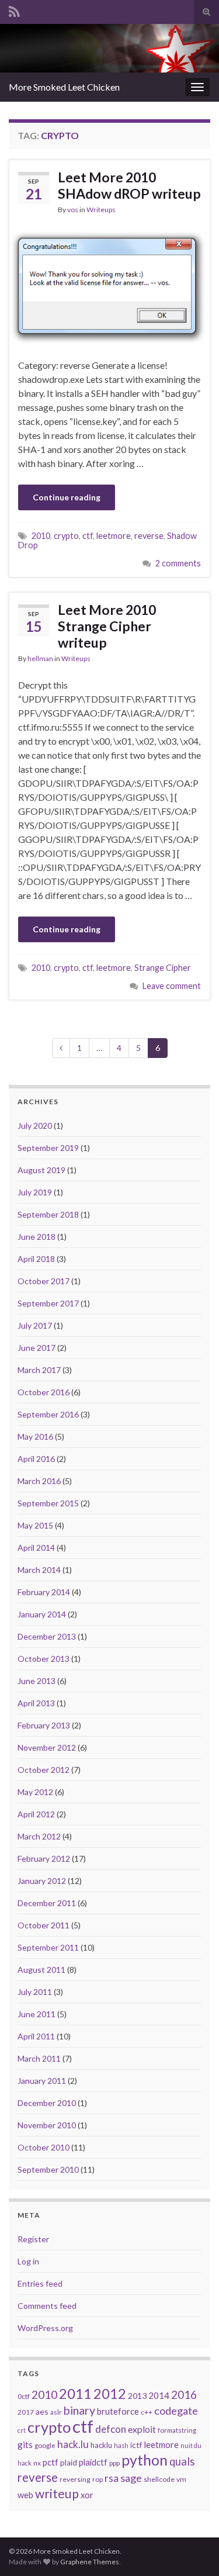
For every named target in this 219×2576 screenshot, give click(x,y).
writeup (57, 2494)
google (45, 2445)
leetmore (114, 536)
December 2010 (47, 2103)
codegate (176, 2411)
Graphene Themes (90, 2562)
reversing (75, 2479)
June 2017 (36, 1348)
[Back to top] (193, 2550)
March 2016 (39, 1481)
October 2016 (44, 1392)
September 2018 (48, 1214)
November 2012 (47, 1747)
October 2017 (44, 1281)
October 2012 (44, 1770)
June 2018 (36, 1237)
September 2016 (48, 1414)
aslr (56, 2412)
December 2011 (47, 1903)
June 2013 (36, 1681)
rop (98, 2479)
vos (73, 210)
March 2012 (39, 1836)
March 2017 (39, 1370)
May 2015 (35, 1525)
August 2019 (41, 1170)
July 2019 (35, 1192)
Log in (28, 2261)
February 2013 (44, 1725)
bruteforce (118, 2411)
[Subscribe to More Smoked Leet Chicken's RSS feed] (14, 10)
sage (131, 2478)
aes (42, 2411)
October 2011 (44, 1925)
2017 (26, 2412)
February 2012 (44, 1858)
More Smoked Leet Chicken (64, 87)
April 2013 (36, 1703)
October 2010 (44, 2147)
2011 (75, 2393)
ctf (88, 536)
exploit (142, 2429)
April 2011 (36, 2036)
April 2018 (36, 1259)
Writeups (101, 210)
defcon (111, 2429)
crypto (66, 536)
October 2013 (44, 1659)
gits (25, 2444)
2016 (184, 2395)
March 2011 (39, 2058)
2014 (159, 2395)
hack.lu (73, 2444)
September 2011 (48, 1947)
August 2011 (41, 1970)
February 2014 (44, 1592)
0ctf (24, 2396)
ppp (114, 2463)
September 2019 (48, 1148)
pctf (51, 2462)
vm (181, 2479)
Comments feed (47, 2306)
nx (37, 2463)
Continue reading (67, 497)
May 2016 (35, 1436)
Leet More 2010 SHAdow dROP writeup (129, 185)
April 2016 (36, 1459)
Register (33, 2239)
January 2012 (42, 1881)
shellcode (159, 2479)
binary (79, 2410)
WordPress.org (45, 2328)
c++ (147, 2412)
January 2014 (42, 1614)
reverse (149, 536)
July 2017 (35, 1325)
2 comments (178, 563)
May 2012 (35, 1792)
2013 (137, 2396)
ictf (136, 2445)
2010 (41, 536)
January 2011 (42, 2081)
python (145, 2460)
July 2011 (35, 1992)
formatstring (177, 2430)
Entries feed (40, 2283)
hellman (40, 658)
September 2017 (48, 1303)
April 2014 (36, 1548)
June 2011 (36, 2014)
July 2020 (35, 1126)
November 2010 (47, 2125)
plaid (69, 2463)
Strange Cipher (163, 968)
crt (22, 2430)
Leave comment (172, 986)
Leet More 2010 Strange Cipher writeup (107, 626)
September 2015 (48, 1503)
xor (87, 2495)
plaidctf (93, 2462)
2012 (110, 2394)
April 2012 (36, 1814)
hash (121, 2445)
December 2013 (47, 1636)
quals (182, 2461)
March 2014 (39, 1570)
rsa (112, 2478)
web (25, 2495)
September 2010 (48, 2169)
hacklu (101, 2445)
